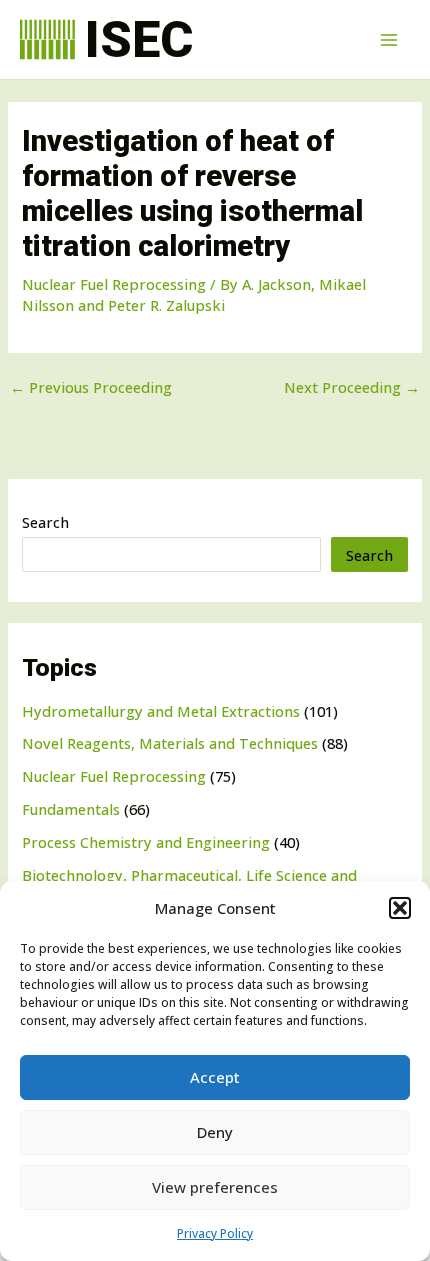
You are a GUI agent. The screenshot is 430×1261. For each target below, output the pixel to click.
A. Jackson (276, 284)
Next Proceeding (352, 387)
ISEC (139, 39)
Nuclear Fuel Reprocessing (114, 776)
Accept (215, 1077)
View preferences (215, 1187)
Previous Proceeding (91, 387)
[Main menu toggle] (389, 40)
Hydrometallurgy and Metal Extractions (161, 711)
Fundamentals (71, 809)
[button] (400, 908)
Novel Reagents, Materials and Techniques (170, 743)
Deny (215, 1132)
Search (45, 522)
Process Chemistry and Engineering (146, 842)
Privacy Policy (215, 1233)
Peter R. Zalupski (166, 305)
